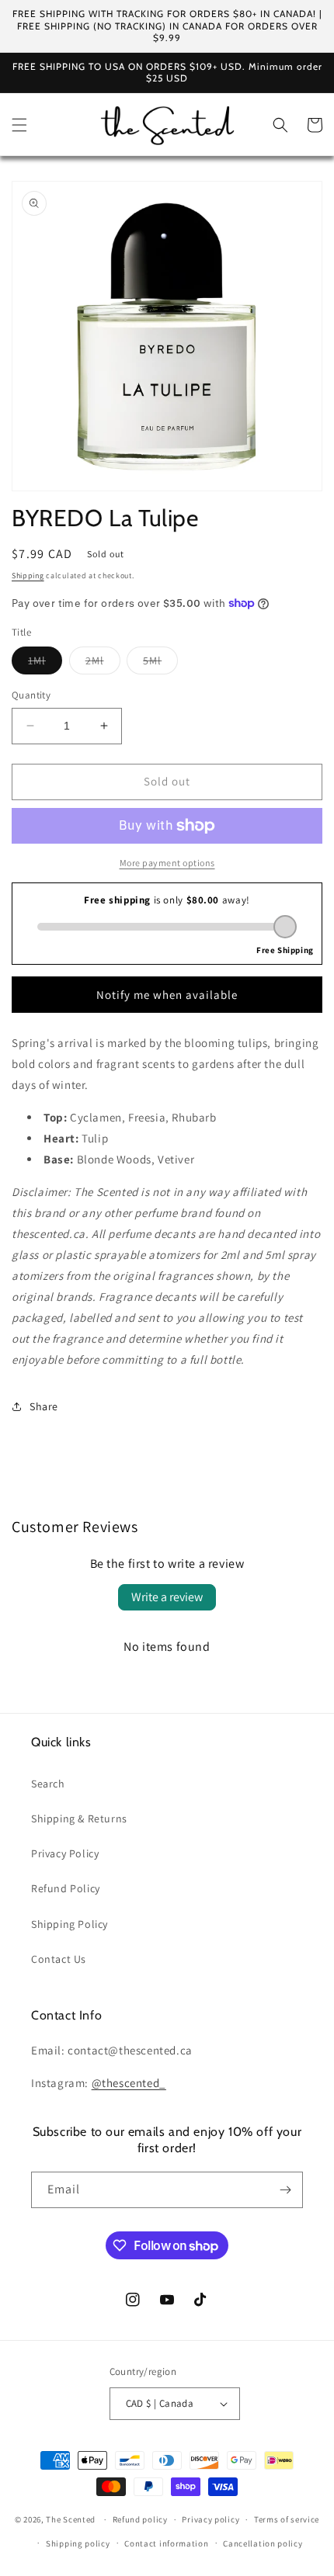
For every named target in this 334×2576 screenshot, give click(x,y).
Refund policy (140, 2519)
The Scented (71, 2519)
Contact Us (59, 1959)
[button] (19, 125)
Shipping (28, 576)
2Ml (103, 664)
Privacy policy (210, 2519)
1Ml (45, 664)
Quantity (31, 695)
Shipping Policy (70, 1924)
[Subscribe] (285, 2190)
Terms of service (287, 2519)
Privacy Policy (65, 1853)
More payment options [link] (167, 863)
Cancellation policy (263, 2543)
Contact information (166, 2543)
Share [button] (44, 1406)
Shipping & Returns (79, 1818)
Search (48, 1784)
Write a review (167, 1597)
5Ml (160, 664)
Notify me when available (167, 995)
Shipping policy (78, 2543)
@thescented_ (129, 2083)
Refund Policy (66, 1888)
